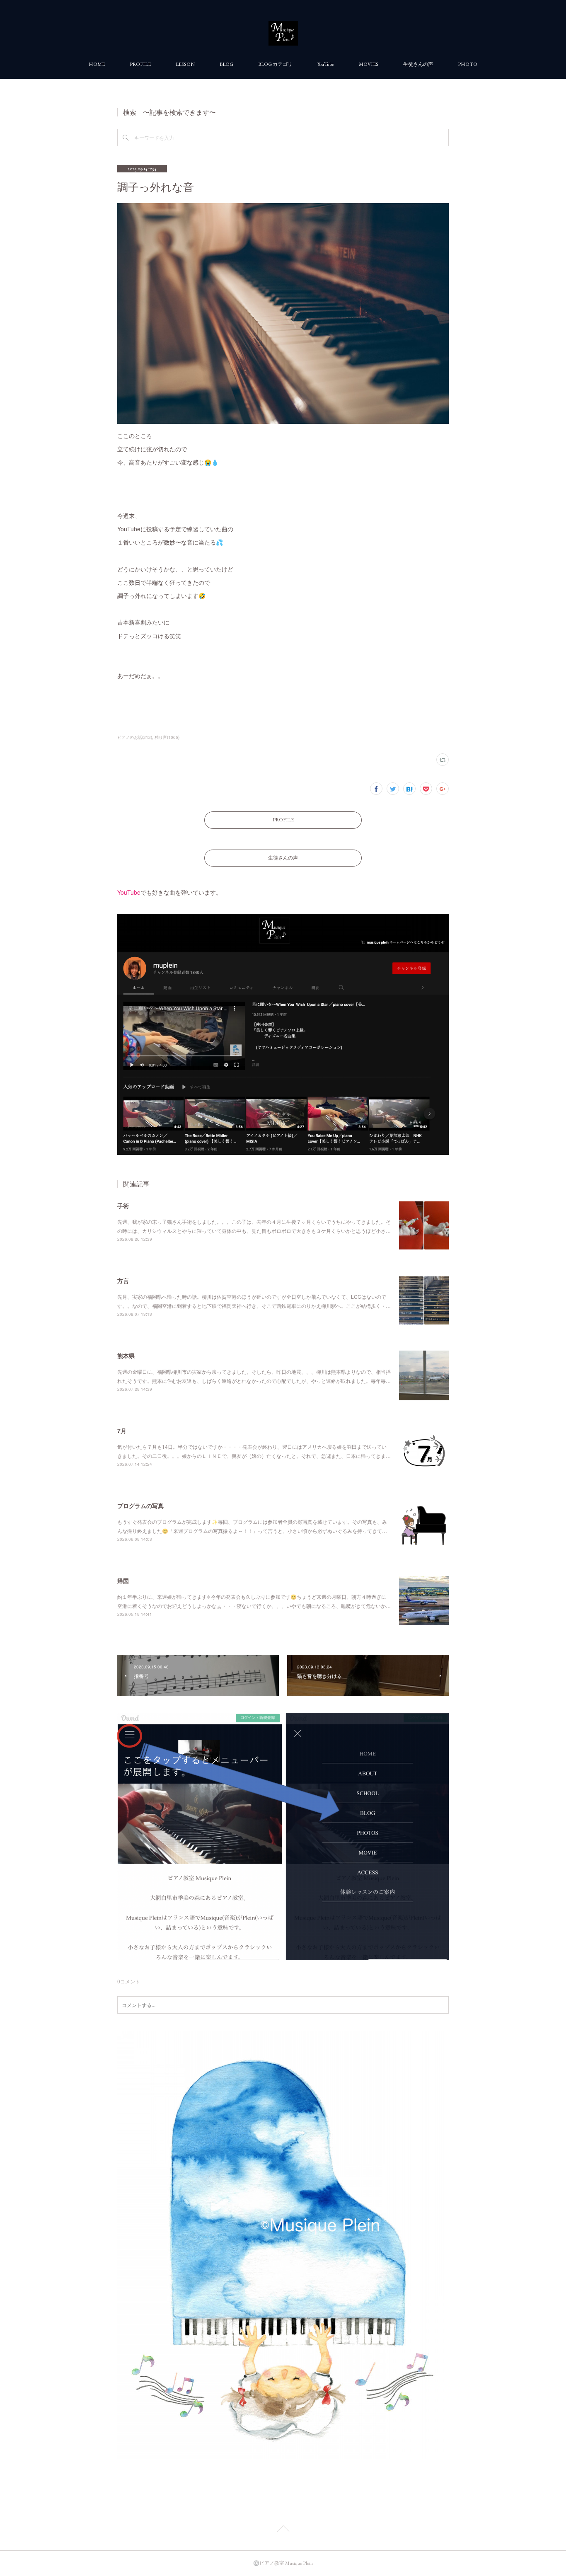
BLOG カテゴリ (275, 64)
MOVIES (369, 64)
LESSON (185, 64)
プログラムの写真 (140, 1506)
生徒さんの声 (418, 64)
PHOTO (468, 64)
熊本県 (126, 1356)
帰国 (123, 1581)
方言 (123, 1281)
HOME (97, 64)
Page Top (283, 2530)
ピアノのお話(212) (135, 737)
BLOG (226, 64)
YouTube (326, 64)
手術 (123, 1206)
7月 (122, 1431)
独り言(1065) (167, 737)
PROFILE (140, 64)
